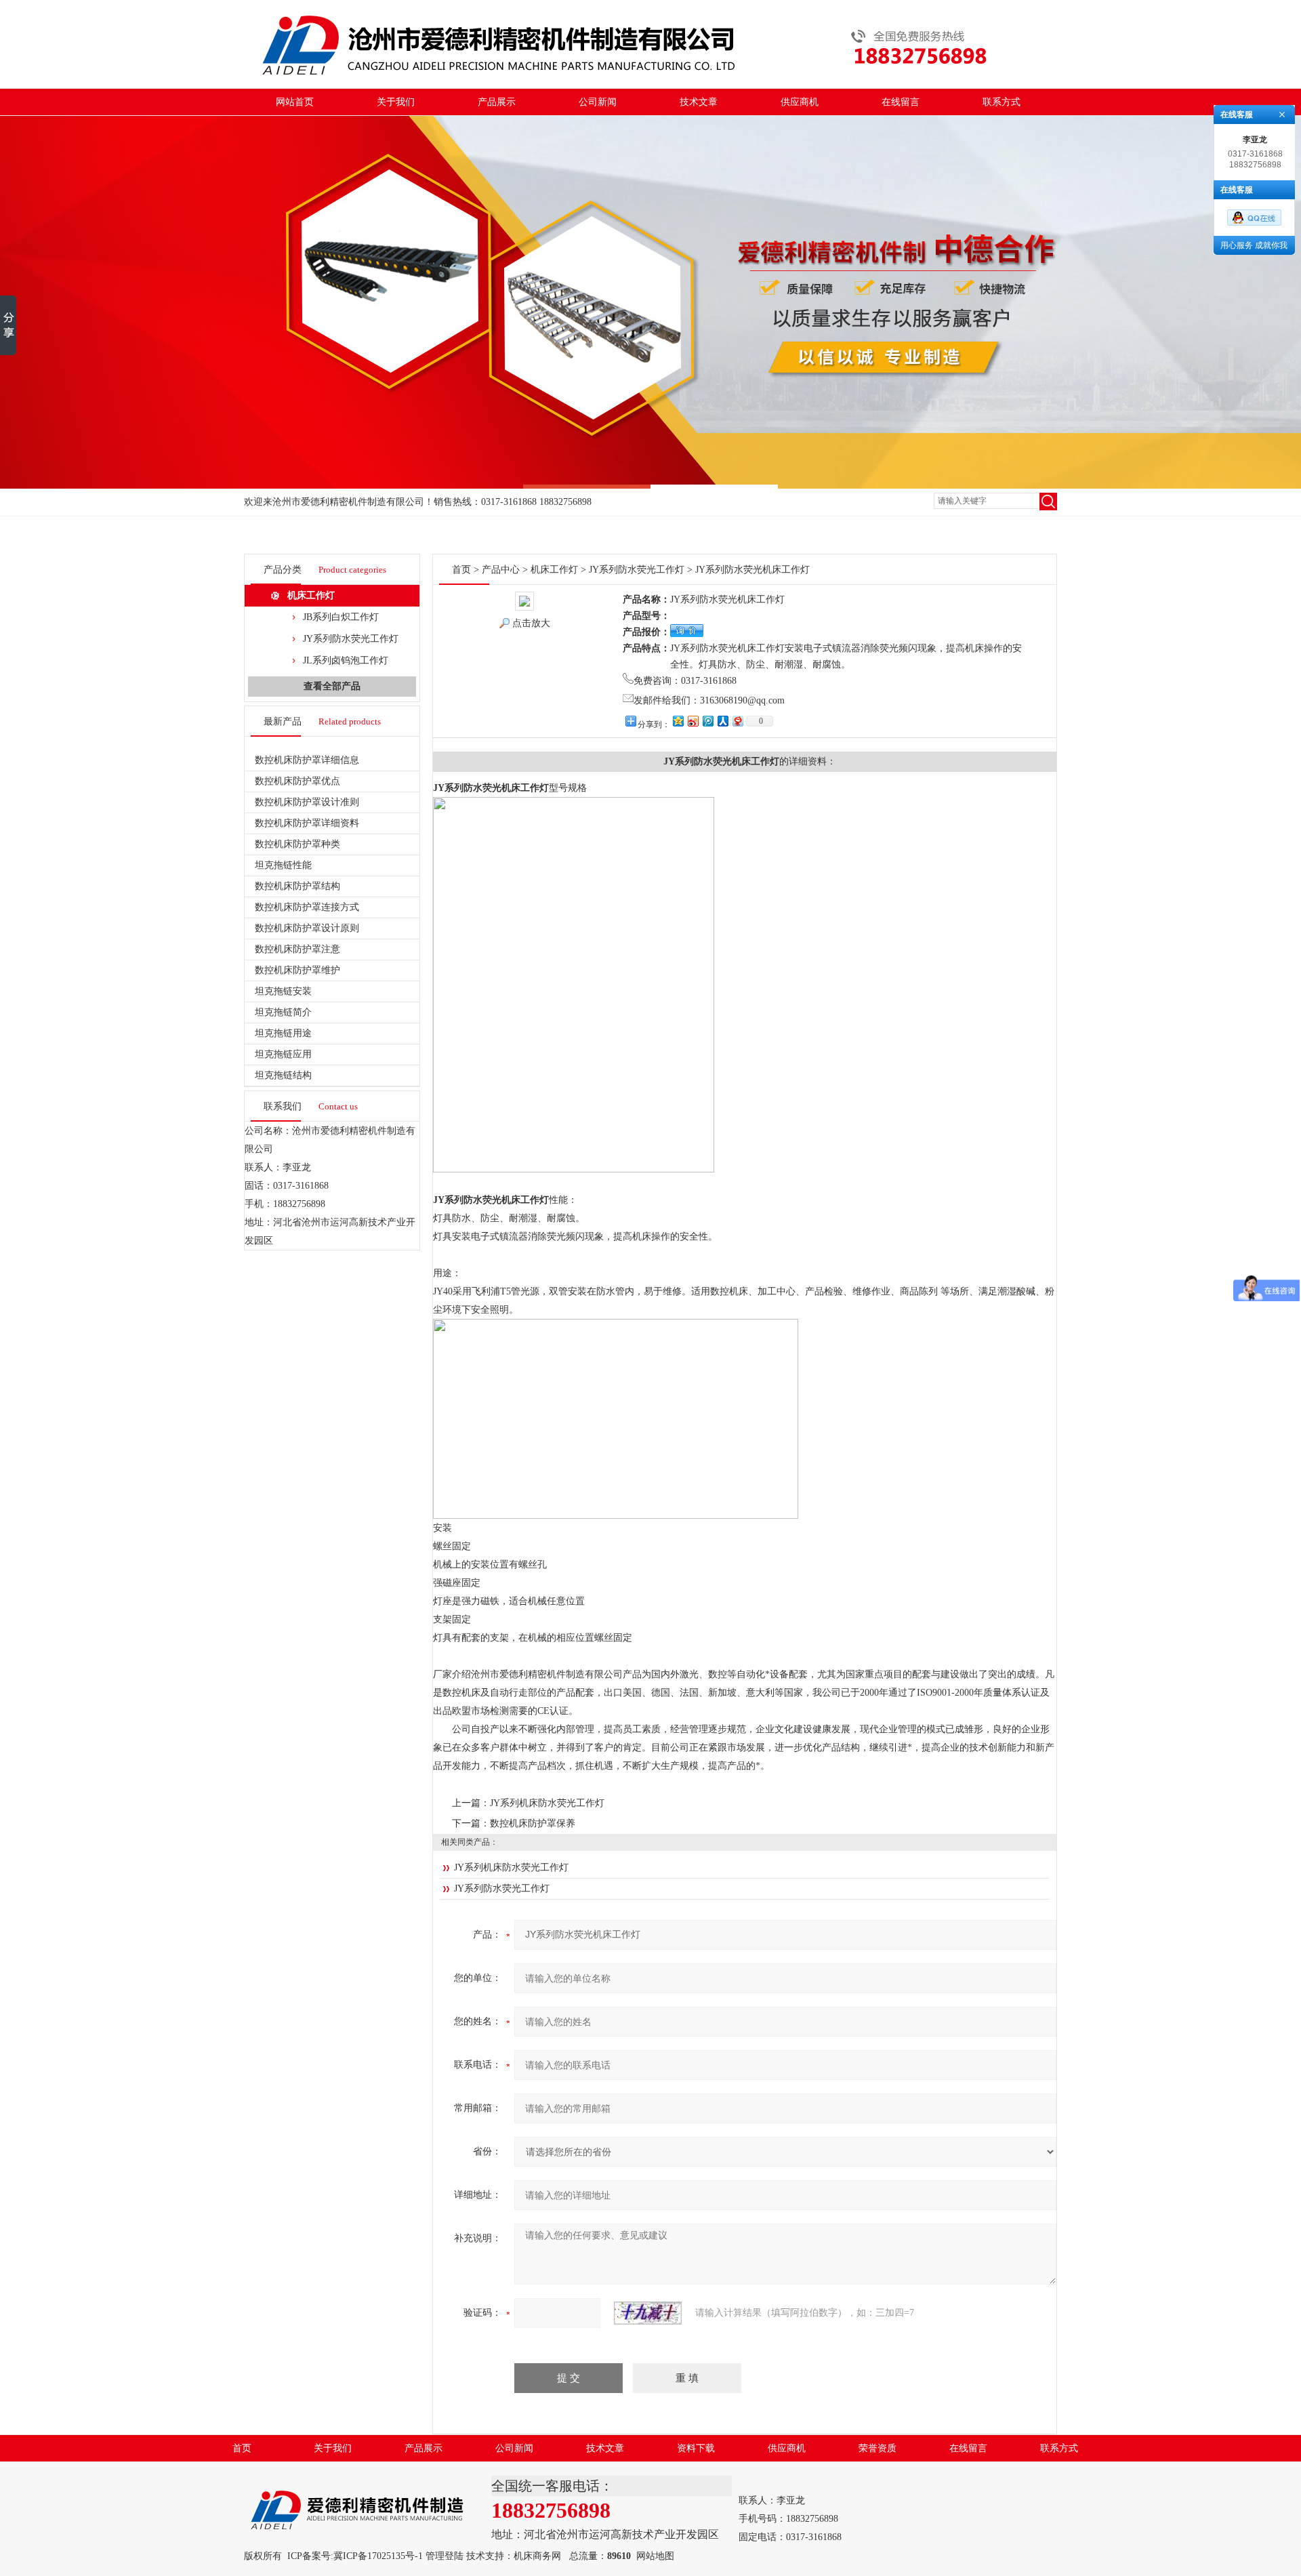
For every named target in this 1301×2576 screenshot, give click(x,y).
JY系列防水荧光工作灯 (351, 639)
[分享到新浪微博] (693, 721)
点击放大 (531, 623)
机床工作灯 (311, 595)
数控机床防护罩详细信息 (307, 760)
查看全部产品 (332, 686)
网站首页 (295, 102)
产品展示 (497, 102)
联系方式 (1001, 102)
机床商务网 (537, 2556)
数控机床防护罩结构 (297, 886)
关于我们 (396, 102)
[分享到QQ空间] (678, 721)
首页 (461, 570)
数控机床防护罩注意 (297, 949)
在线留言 (901, 102)
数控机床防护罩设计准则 (307, 802)
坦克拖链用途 (283, 1033)
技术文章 (699, 102)
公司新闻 (598, 102)
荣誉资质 (877, 2448)
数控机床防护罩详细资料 (307, 823)
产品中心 (501, 570)
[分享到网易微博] (737, 721)
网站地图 (655, 2556)
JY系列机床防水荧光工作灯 (547, 1803)
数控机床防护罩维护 (297, 970)
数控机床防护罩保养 (533, 1823)
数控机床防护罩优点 (297, 781)
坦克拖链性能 (283, 865)
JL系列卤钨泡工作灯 (346, 660)
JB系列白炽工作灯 (341, 617)
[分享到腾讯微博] (707, 721)
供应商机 (800, 102)
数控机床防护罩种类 (297, 844)
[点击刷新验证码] (648, 2313)
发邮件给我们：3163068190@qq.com (709, 700)
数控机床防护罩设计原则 (307, 928)
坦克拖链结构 (283, 1075)
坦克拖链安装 (283, 991)
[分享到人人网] (722, 721)
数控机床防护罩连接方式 (307, 907)
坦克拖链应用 (283, 1054)
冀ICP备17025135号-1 (378, 2556)
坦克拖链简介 (283, 1012)
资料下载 (696, 2448)
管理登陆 (445, 2556)
